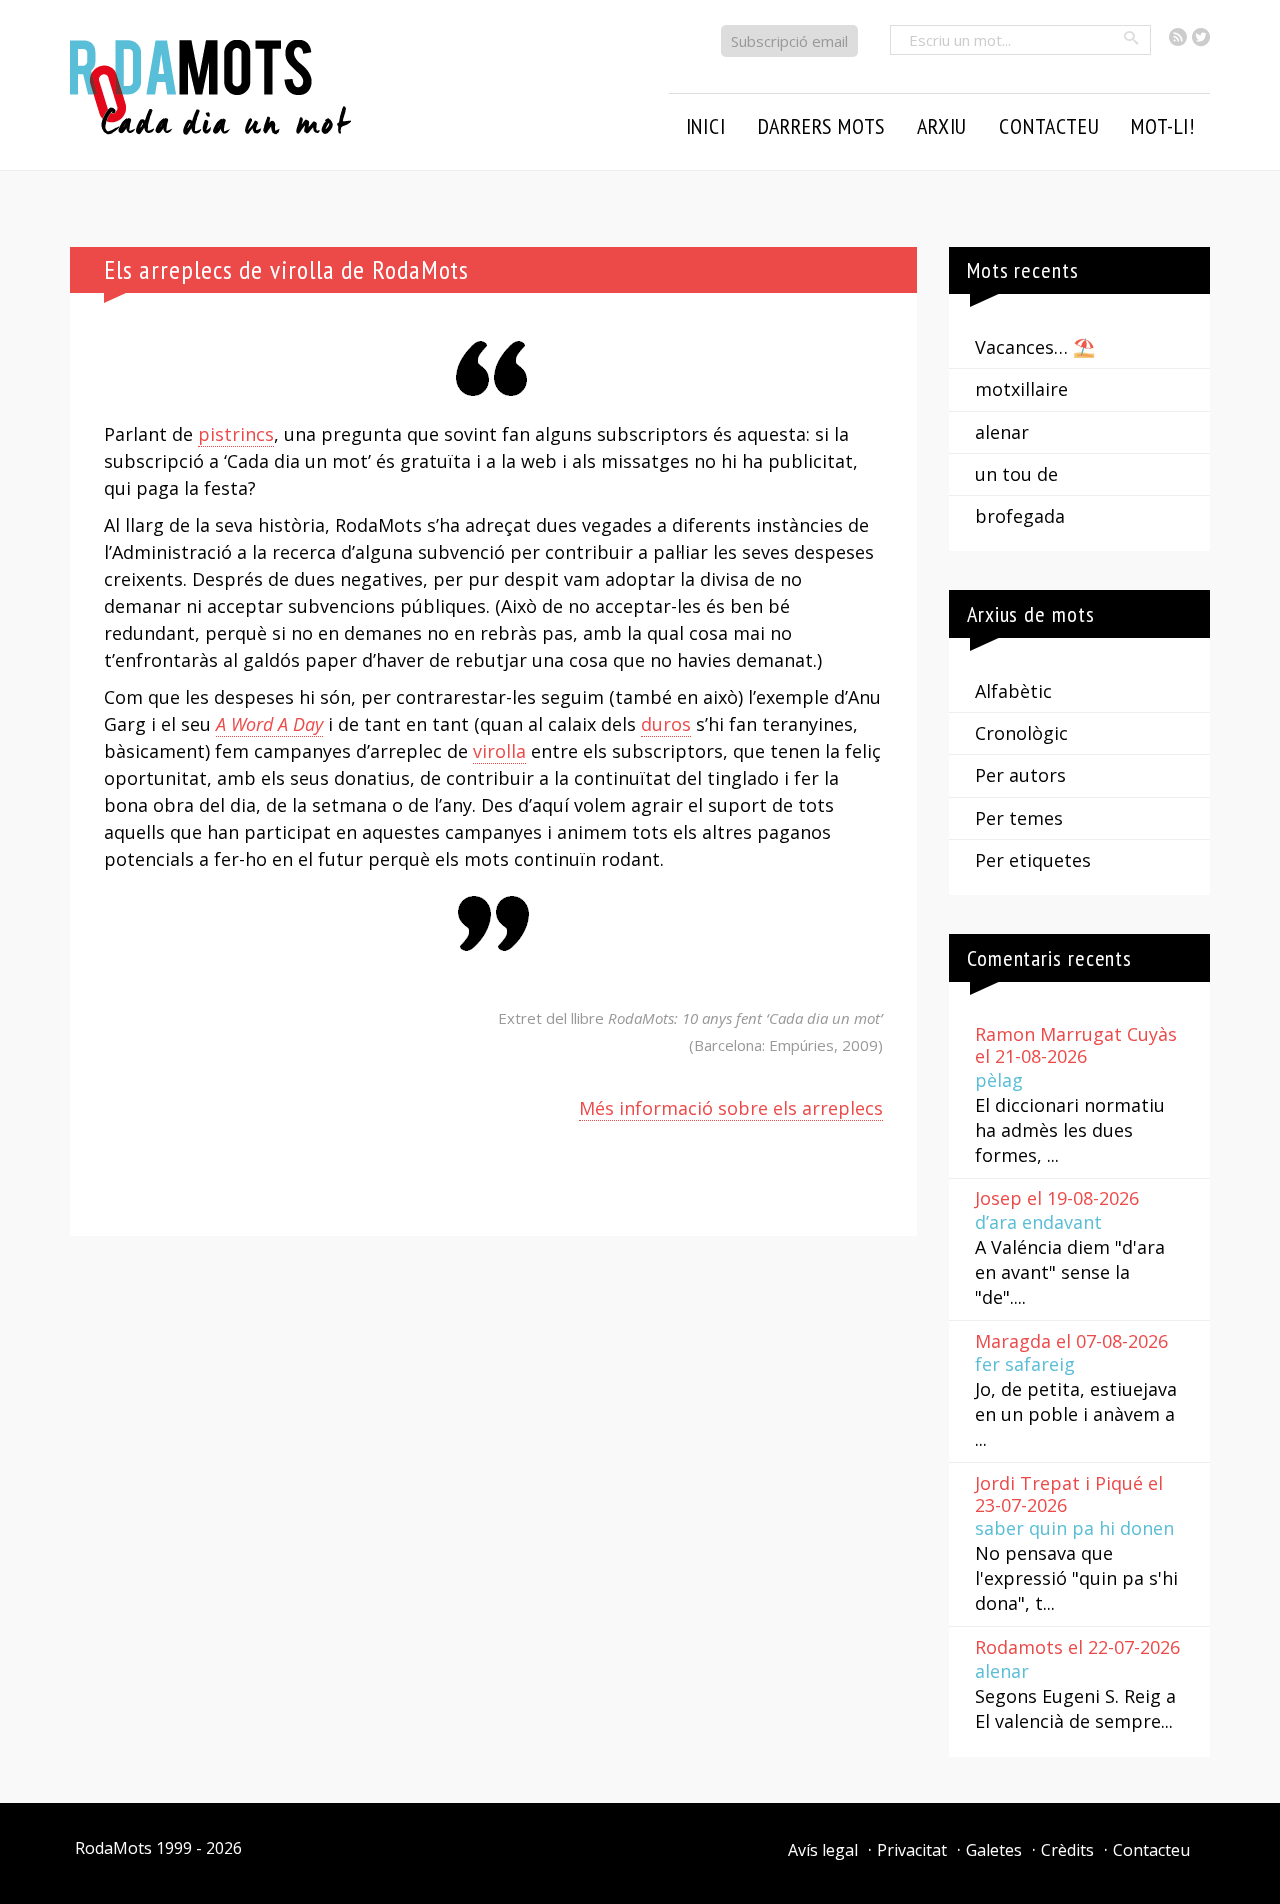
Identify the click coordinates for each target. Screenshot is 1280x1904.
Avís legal (823, 1850)
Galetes (994, 1850)
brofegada (1020, 516)
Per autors (1020, 775)
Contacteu (1151, 1850)
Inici (706, 126)
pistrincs (236, 434)
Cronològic (1021, 733)
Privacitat (912, 1850)
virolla (499, 751)
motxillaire (1021, 389)
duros (666, 724)
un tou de (1016, 474)
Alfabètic (1013, 691)
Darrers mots (822, 126)
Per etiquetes (1033, 860)
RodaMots (113, 1848)
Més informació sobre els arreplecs (731, 1108)
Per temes (1019, 818)
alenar (1002, 432)
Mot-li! (1163, 126)
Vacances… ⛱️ (1035, 347)
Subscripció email (789, 41)
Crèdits (1067, 1850)
